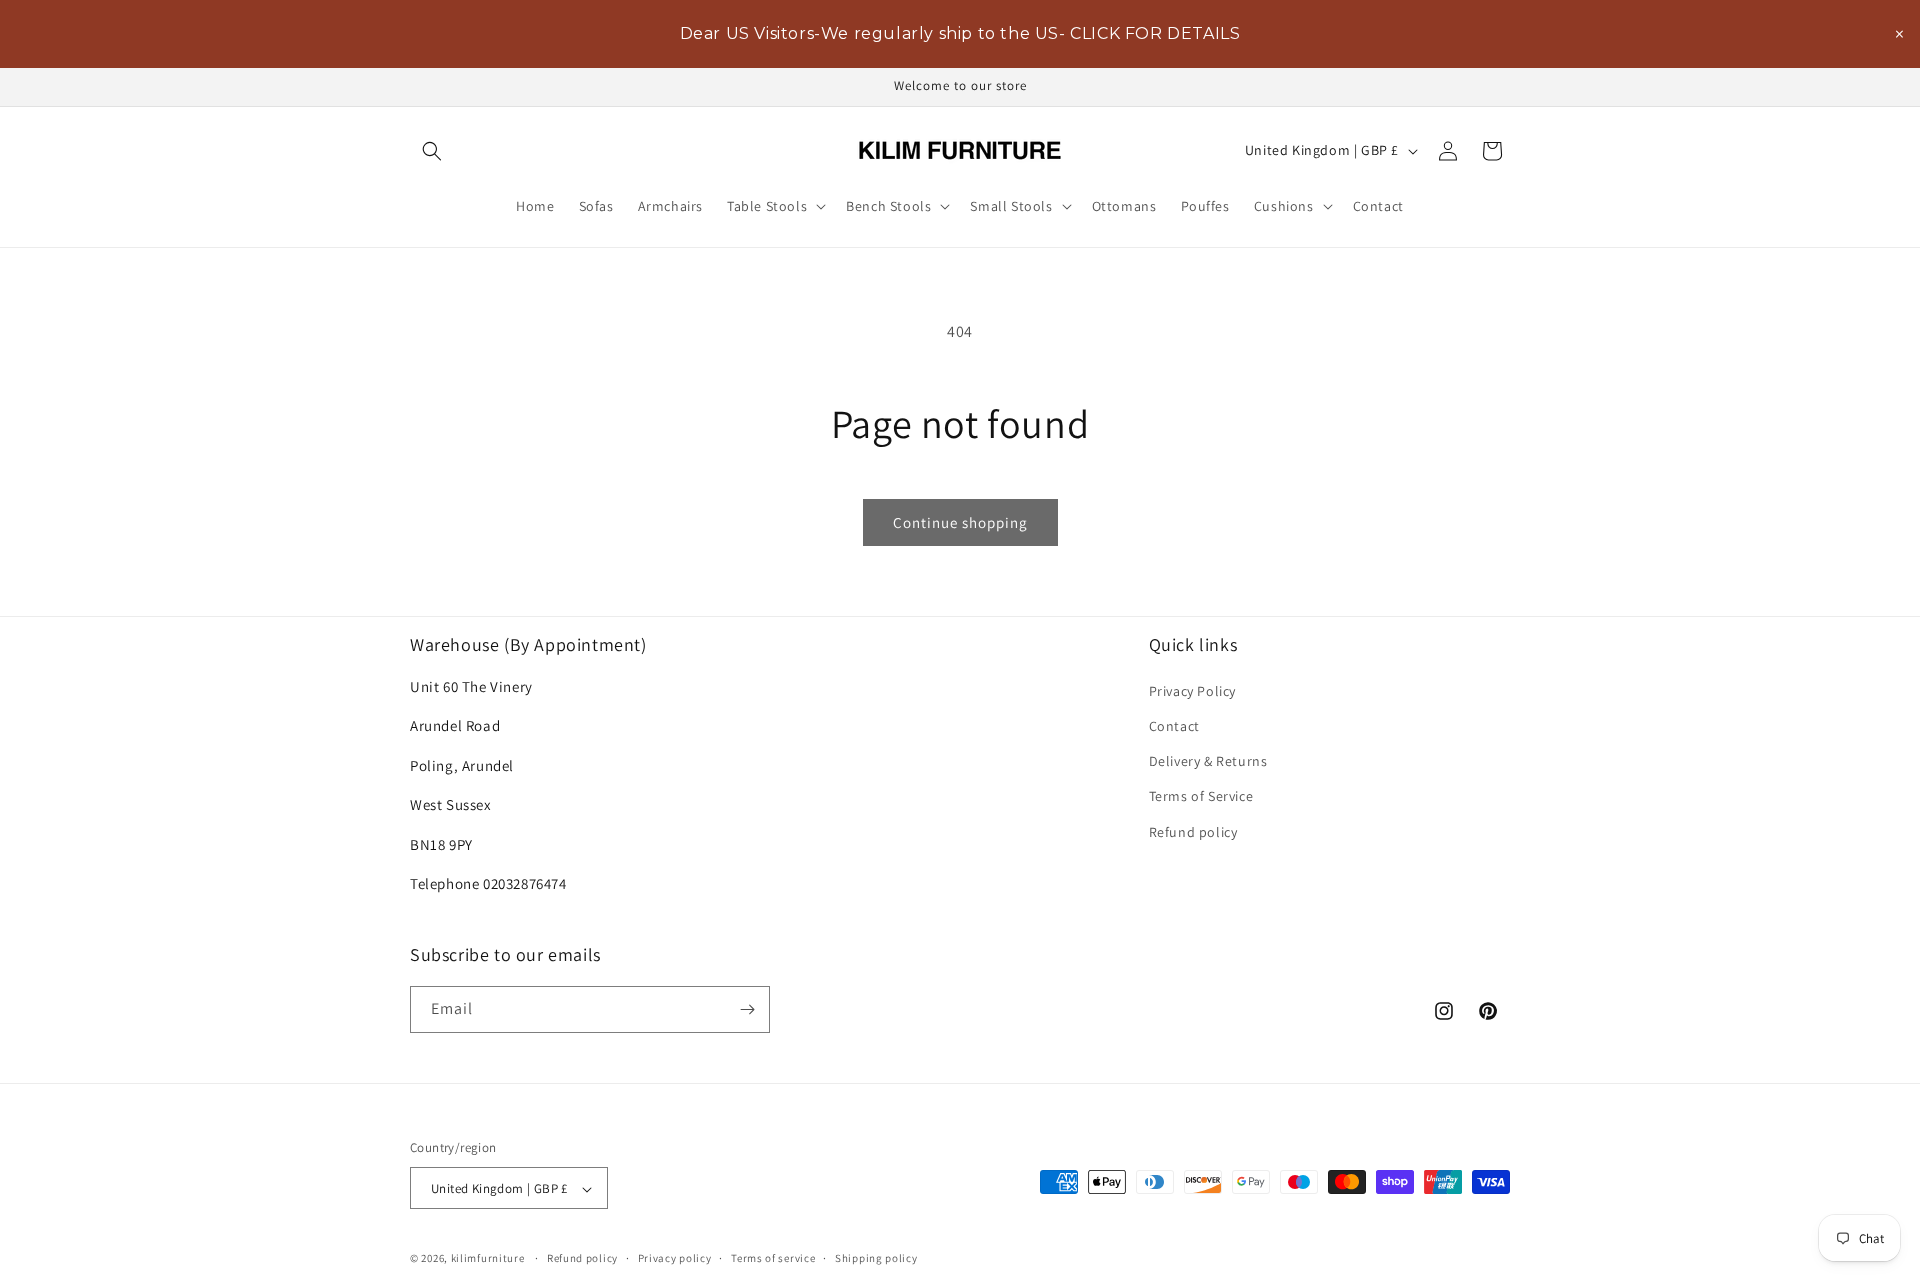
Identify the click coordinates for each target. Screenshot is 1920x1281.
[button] (432, 151)
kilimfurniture (488, 1259)
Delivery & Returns (1208, 761)
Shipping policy (876, 1259)
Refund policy (1193, 831)
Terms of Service (1201, 796)
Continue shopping (960, 522)
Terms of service (773, 1259)
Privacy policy (675, 1259)
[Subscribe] (747, 1009)
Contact (1174, 726)
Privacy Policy (1192, 690)
